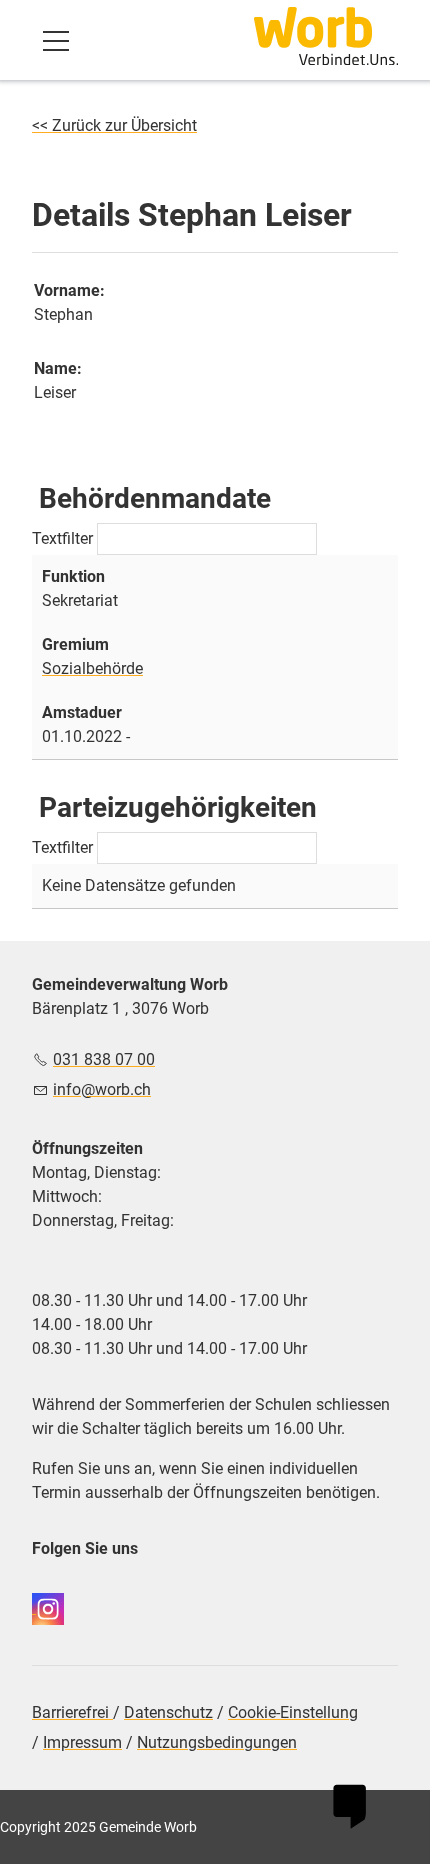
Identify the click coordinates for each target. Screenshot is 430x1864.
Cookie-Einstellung (293, 1712)
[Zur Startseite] (326, 36)
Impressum (82, 1742)
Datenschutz (168, 1712)
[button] (56, 41)
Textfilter (64, 538)
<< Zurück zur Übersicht (114, 125)
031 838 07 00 (104, 1059)
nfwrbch (104, 1089)
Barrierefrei (72, 1712)
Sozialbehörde (92, 668)
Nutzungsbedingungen (217, 1742)
